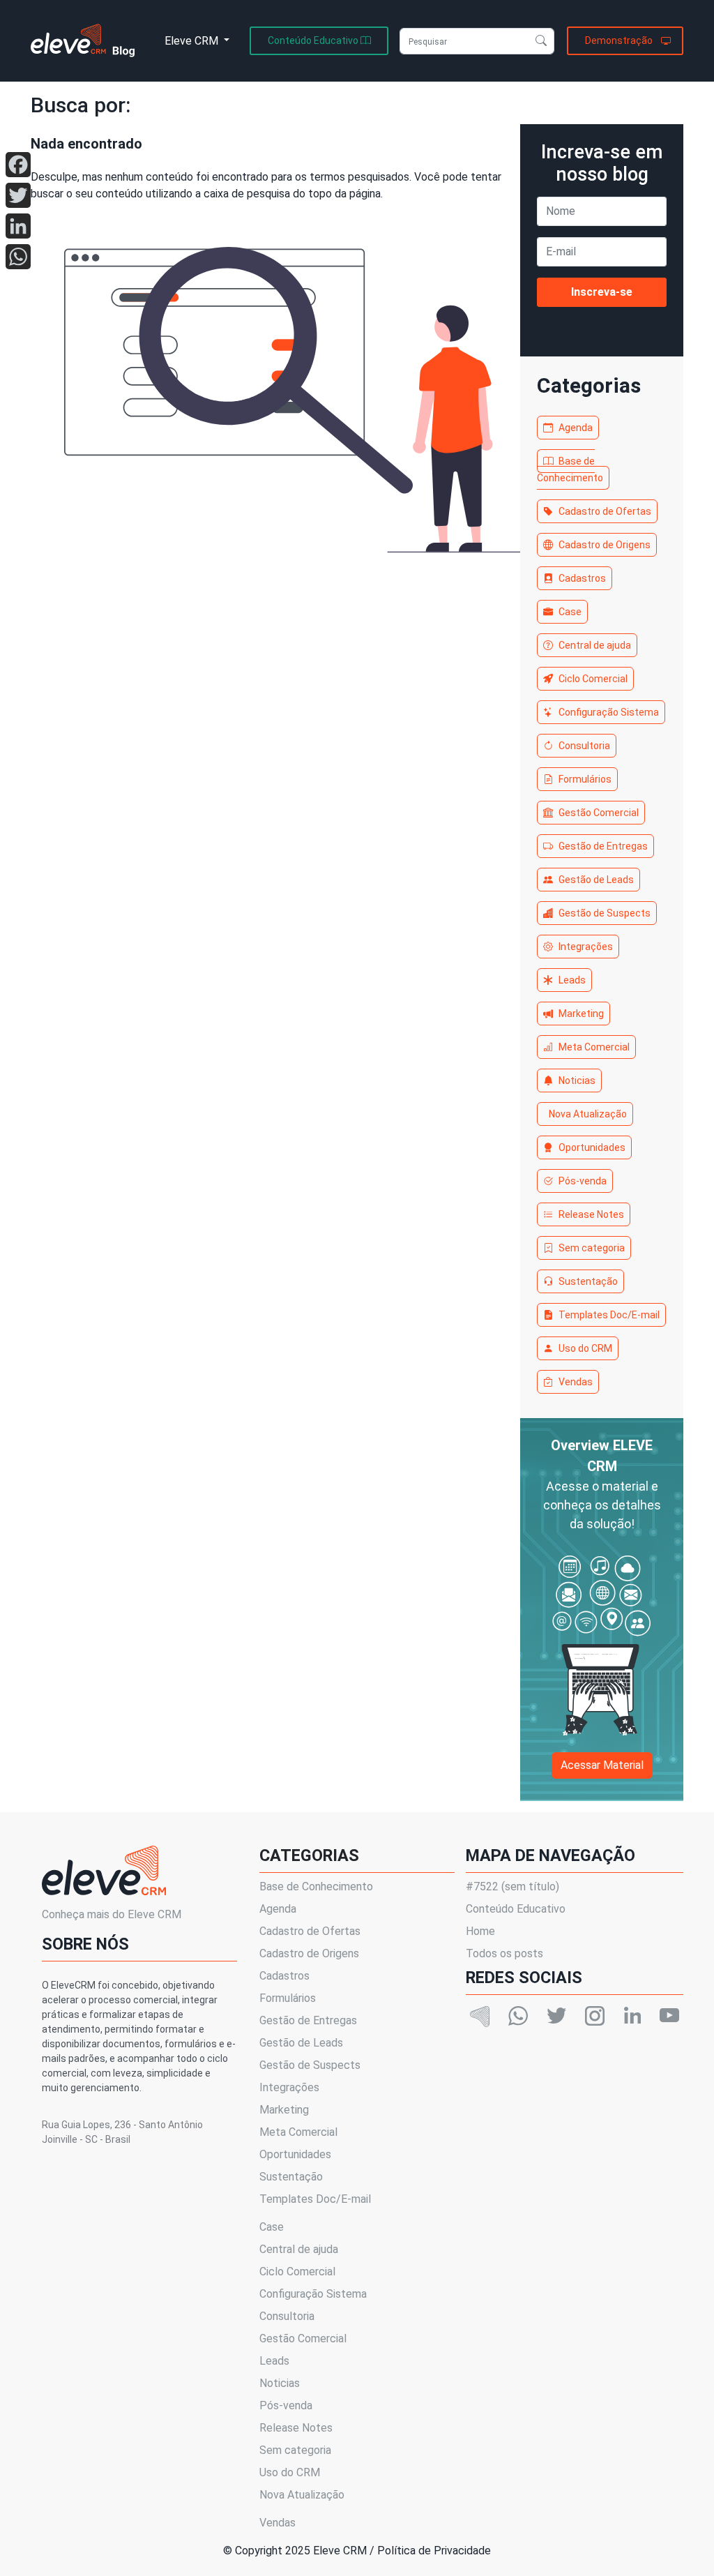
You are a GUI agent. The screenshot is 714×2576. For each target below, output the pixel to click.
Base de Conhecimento (570, 469)
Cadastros (582, 578)
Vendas (576, 1382)
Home (480, 1931)
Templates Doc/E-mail (609, 1315)
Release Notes (591, 1214)
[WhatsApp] (18, 257)
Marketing (581, 1014)
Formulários (585, 779)
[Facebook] (18, 165)
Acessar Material (602, 1765)
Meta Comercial (594, 1047)
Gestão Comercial (599, 813)
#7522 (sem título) (512, 1886)
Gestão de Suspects (605, 913)
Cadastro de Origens (605, 545)
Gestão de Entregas (603, 846)
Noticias (577, 1080)
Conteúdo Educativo (516, 1909)
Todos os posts (504, 1953)
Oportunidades (592, 1147)
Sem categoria (592, 1248)
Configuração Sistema (609, 712)
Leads (572, 980)
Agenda (576, 428)
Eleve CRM (193, 41)
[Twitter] (18, 195)
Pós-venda (583, 1181)
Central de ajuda (595, 645)
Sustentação (588, 1281)
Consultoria (584, 746)
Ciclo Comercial (593, 679)
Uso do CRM (585, 1348)
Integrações (586, 947)
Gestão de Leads (596, 880)
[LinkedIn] (18, 226)
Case (570, 612)
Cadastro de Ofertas (605, 511)
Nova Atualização (588, 1114)
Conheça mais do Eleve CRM (112, 1914)
